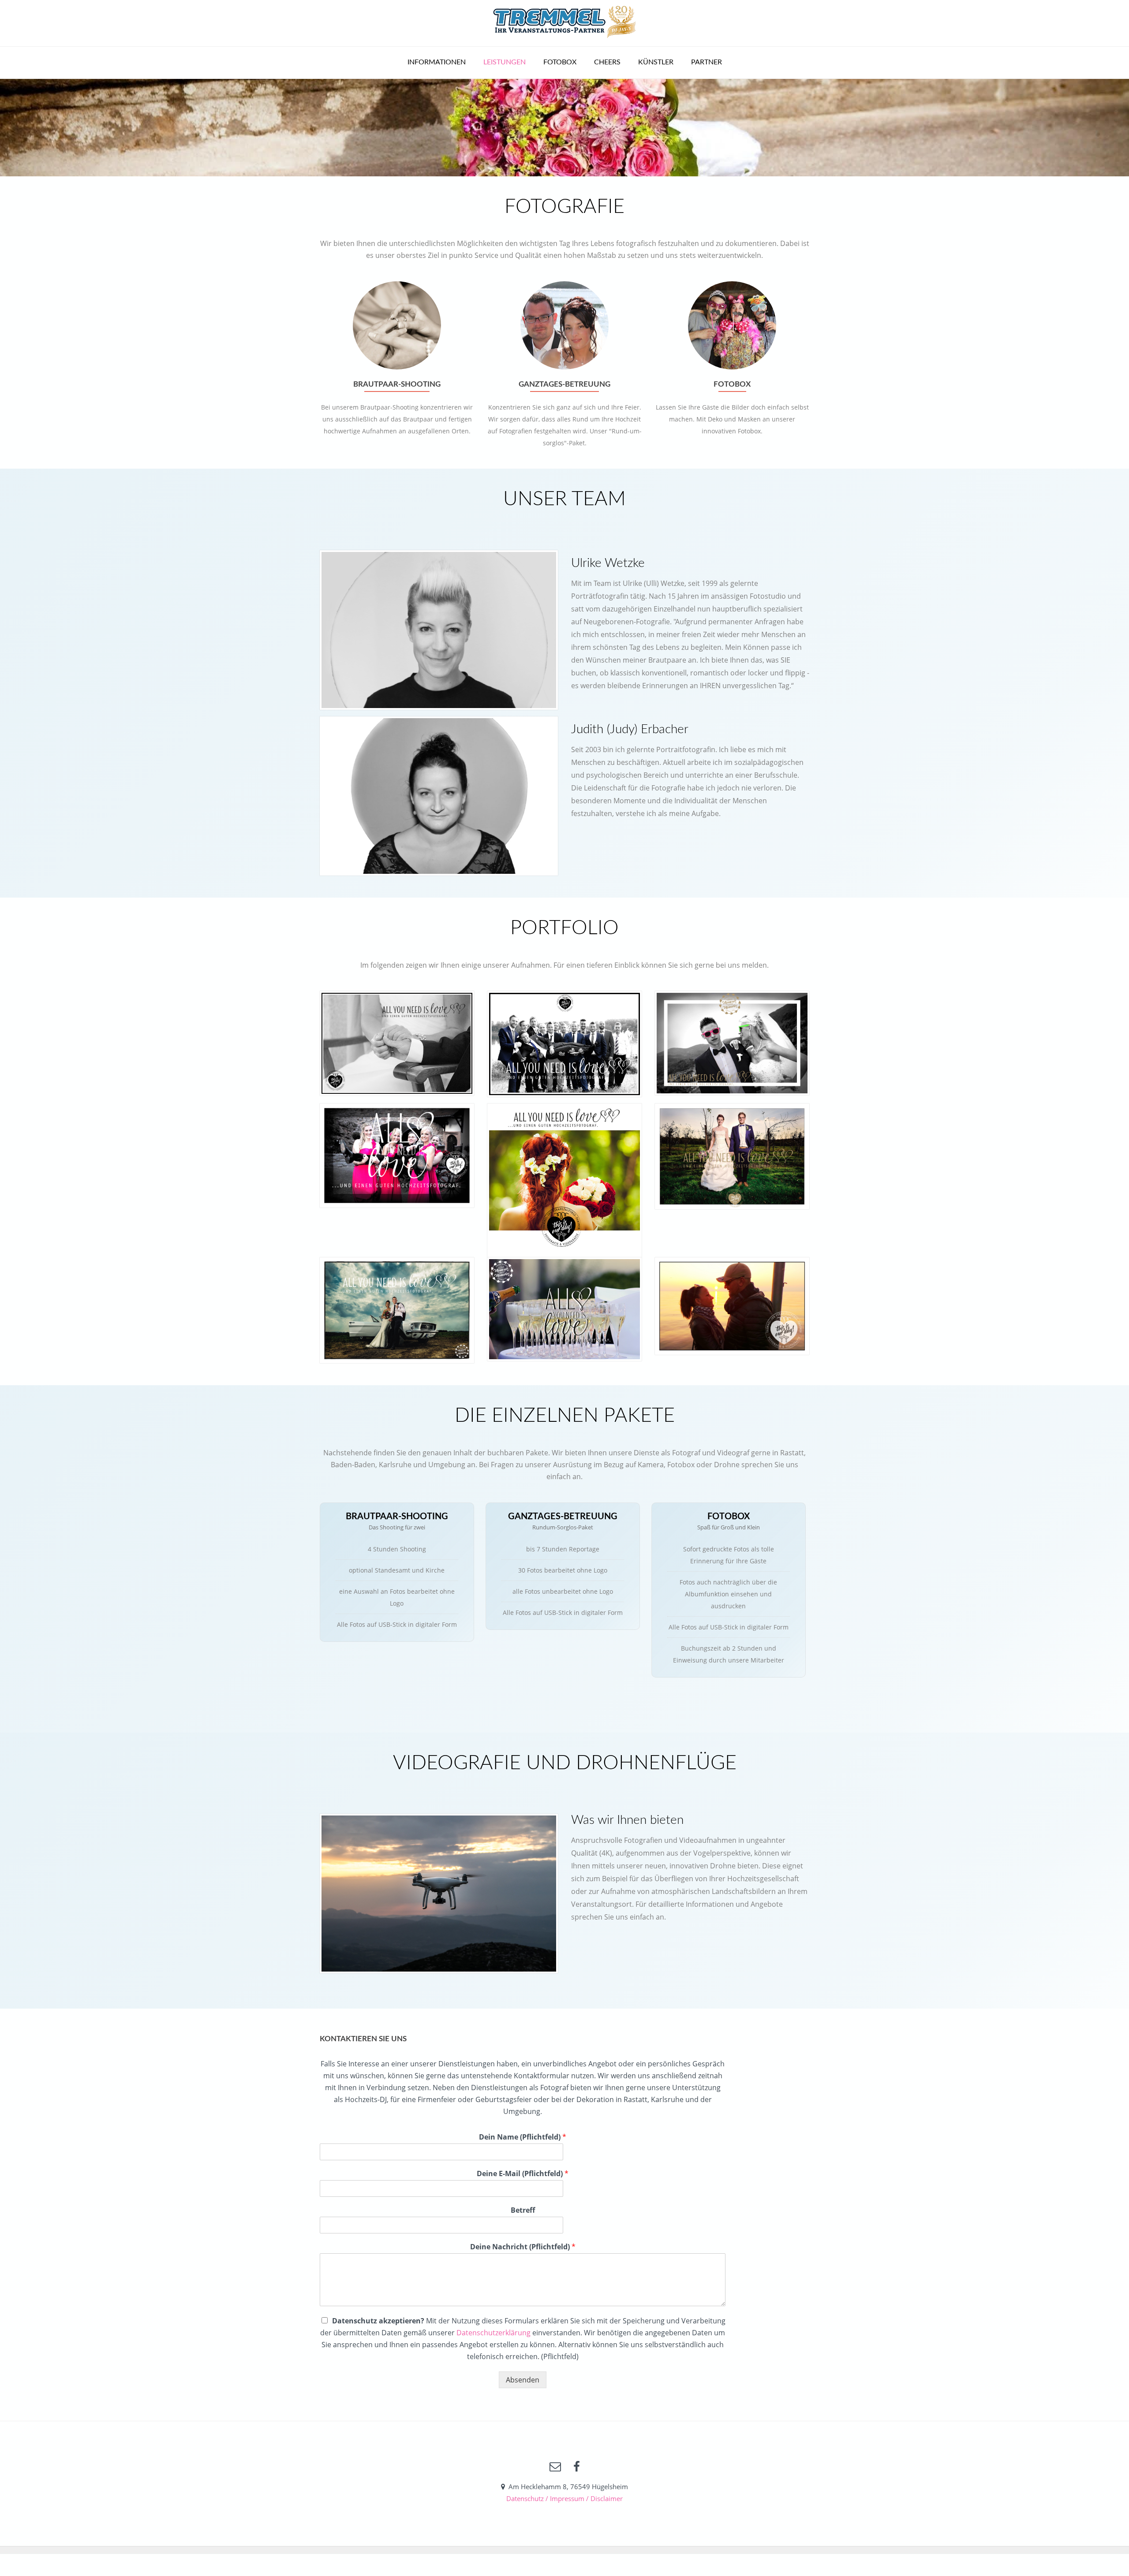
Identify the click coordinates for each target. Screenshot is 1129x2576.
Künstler (656, 62)
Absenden (523, 2380)
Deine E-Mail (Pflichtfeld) (523, 2174)
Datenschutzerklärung (493, 2333)
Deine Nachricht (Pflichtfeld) (523, 2247)
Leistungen (505, 62)
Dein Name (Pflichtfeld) (523, 2137)
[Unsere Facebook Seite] (577, 2467)
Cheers (607, 62)
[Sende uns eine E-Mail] (555, 2467)
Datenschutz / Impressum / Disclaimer (564, 2498)
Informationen (437, 62)
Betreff (523, 2210)
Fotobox (560, 62)
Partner (707, 62)
